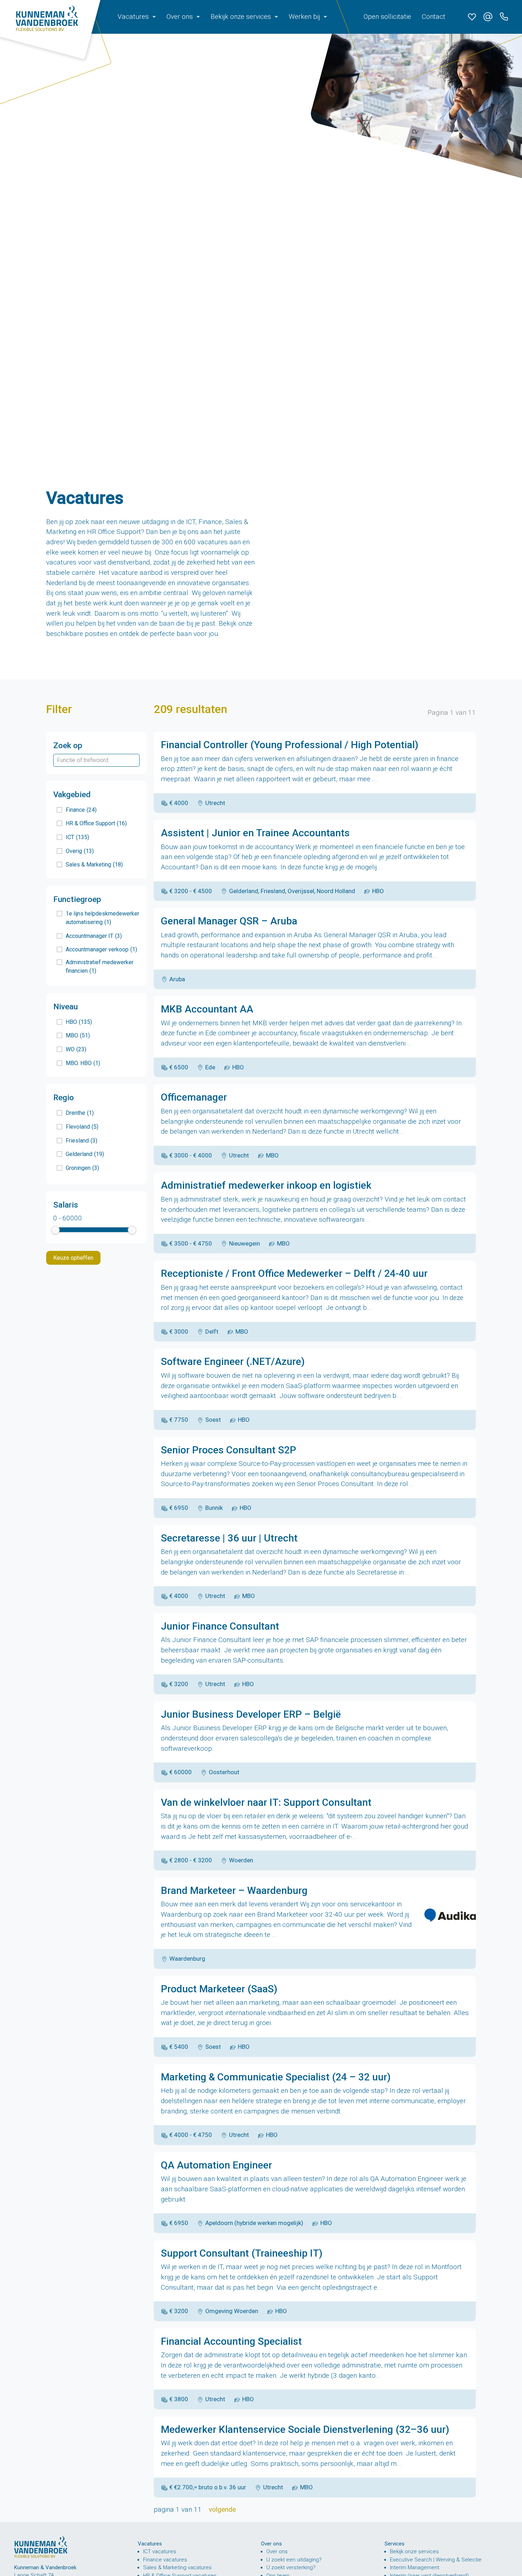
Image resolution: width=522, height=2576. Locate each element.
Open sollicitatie (387, 17)
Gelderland (85, 1154)
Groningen (82, 1168)
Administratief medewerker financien (100, 966)
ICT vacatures (160, 2551)
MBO (78, 1035)
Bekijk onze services (414, 2551)
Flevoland (82, 1127)
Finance (81, 810)
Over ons (277, 2551)
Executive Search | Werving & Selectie (436, 2560)
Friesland (81, 1141)
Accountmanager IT (94, 936)
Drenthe (80, 1113)
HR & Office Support (96, 823)
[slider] (55, 1230)
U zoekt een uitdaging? (294, 2560)
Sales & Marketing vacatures (177, 2567)
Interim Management (415, 2567)
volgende (222, 2509)
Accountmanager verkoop (101, 949)
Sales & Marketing (94, 865)
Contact (434, 17)
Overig (80, 851)
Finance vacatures (165, 2560)
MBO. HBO (83, 1063)
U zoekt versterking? (291, 2567)
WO (76, 1049)
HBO (79, 1022)
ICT (77, 837)
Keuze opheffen (73, 1258)
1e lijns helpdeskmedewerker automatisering (102, 918)
